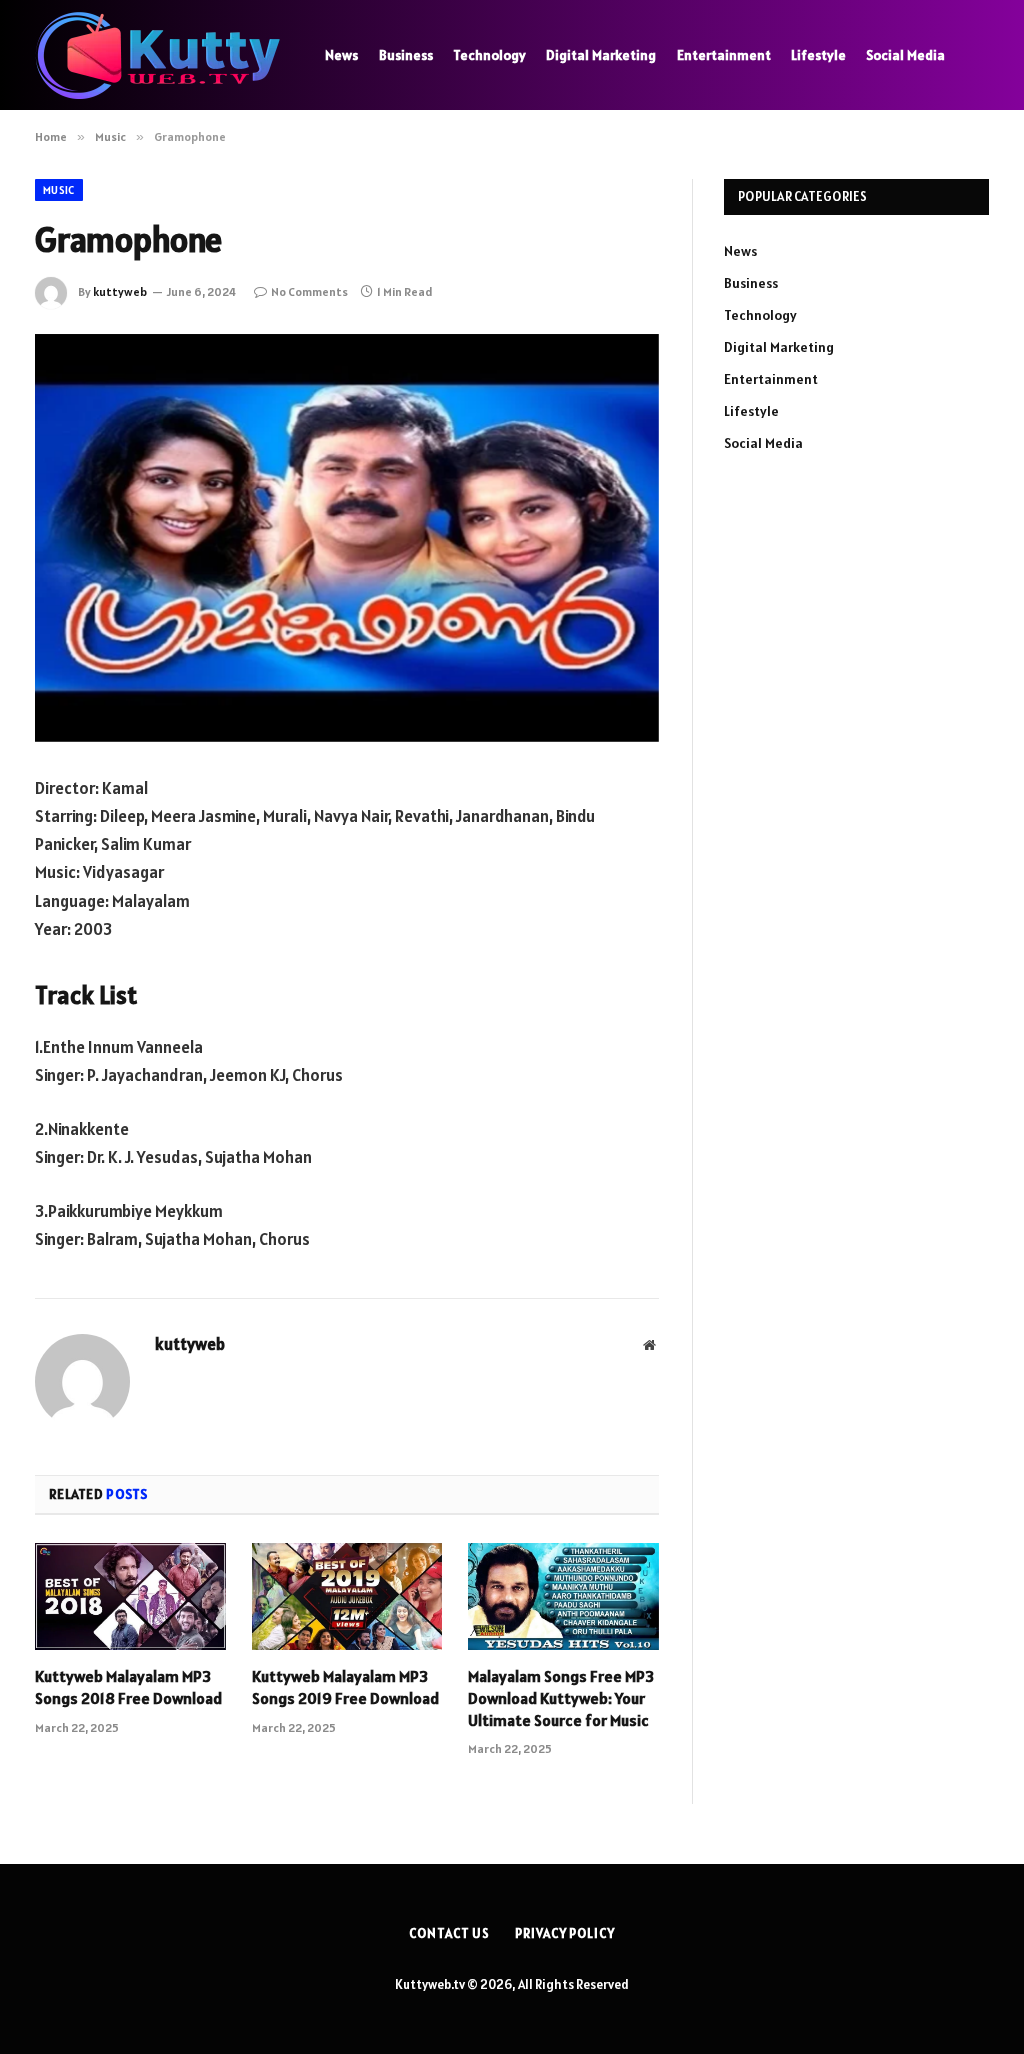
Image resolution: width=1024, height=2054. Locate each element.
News (341, 55)
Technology (489, 55)
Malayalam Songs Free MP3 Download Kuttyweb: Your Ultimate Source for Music (561, 1698)
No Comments (309, 291)
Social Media (905, 55)
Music (59, 190)
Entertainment (724, 55)
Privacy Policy (565, 1933)
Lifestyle (818, 55)
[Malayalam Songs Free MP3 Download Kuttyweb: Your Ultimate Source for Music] (563, 1596)
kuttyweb (120, 291)
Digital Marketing (601, 55)
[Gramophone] (347, 538)
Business (406, 55)
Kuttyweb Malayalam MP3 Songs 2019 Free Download (345, 1687)
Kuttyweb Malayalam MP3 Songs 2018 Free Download (128, 1687)
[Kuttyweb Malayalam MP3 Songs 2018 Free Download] (130, 1596)
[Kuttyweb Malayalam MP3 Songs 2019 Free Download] (347, 1596)
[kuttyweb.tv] (155, 55)
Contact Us (449, 1933)
